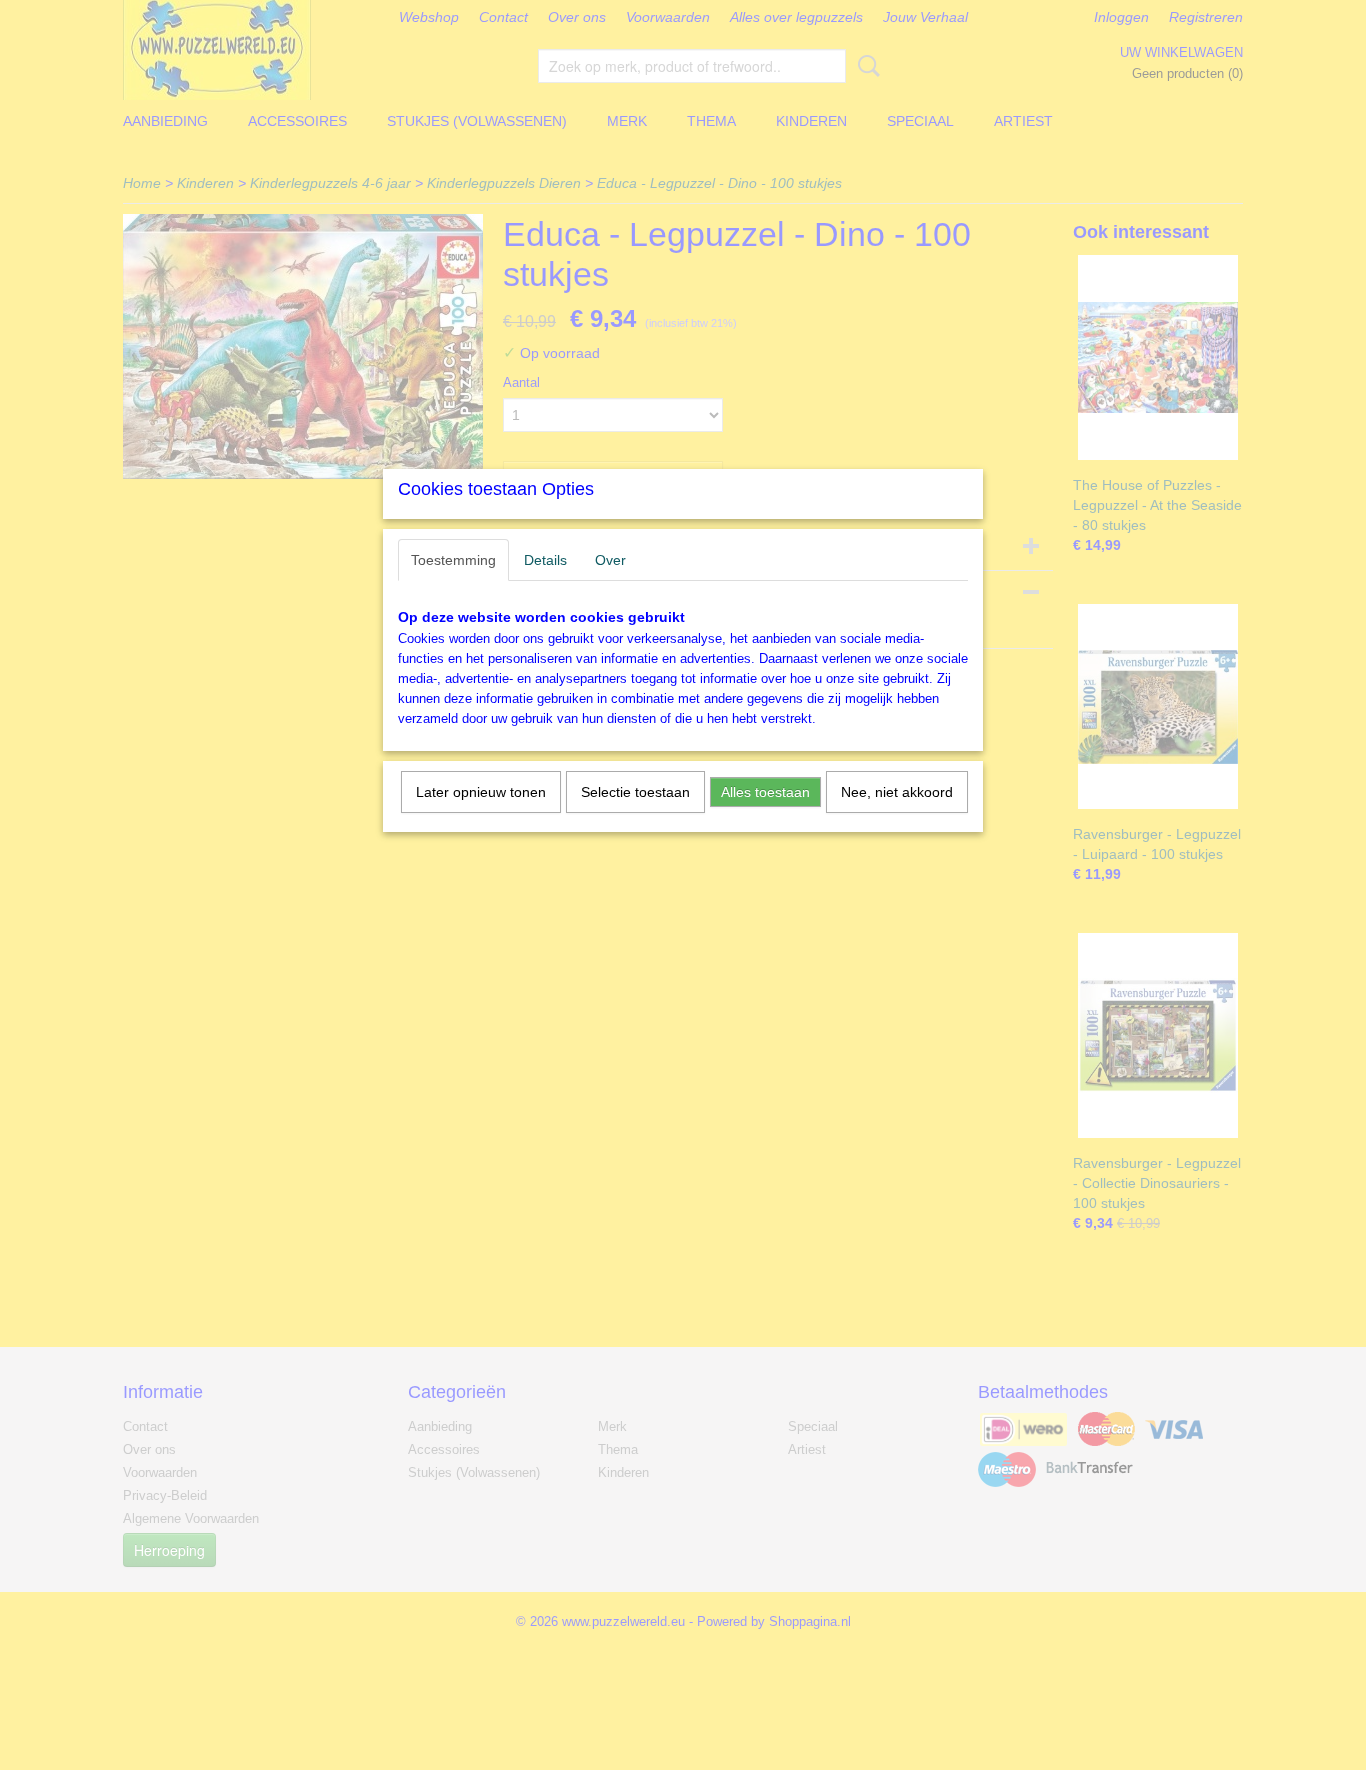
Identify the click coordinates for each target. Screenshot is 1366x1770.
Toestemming (453, 560)
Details (545, 560)
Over (610, 560)
